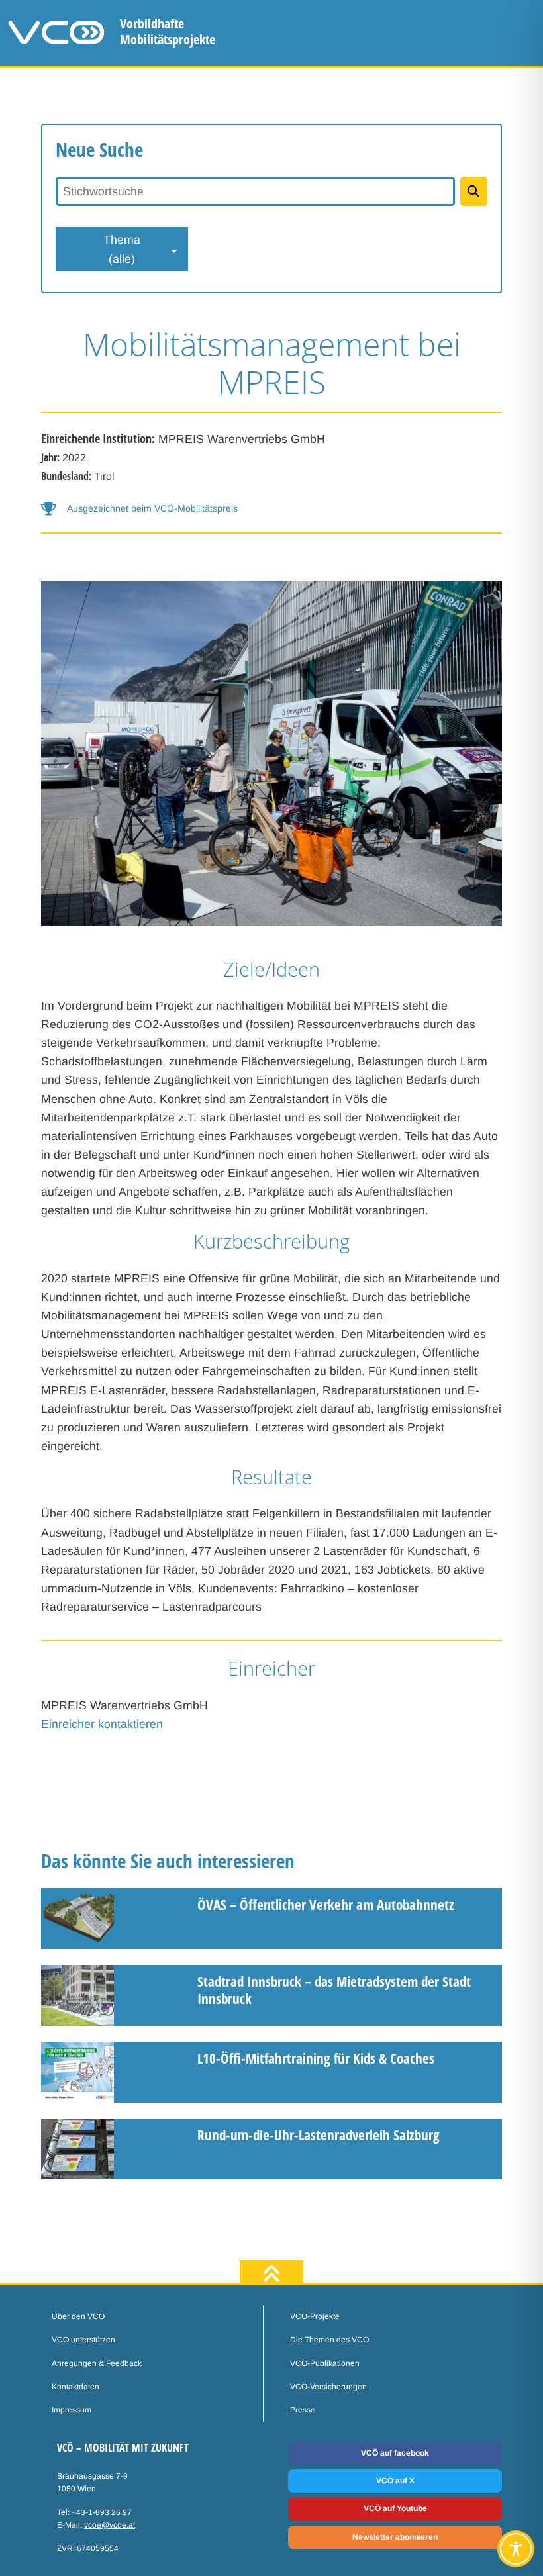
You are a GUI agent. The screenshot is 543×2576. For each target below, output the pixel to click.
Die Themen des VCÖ (329, 2340)
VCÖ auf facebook (395, 2453)
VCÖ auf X (395, 2481)
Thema (122, 249)
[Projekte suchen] (474, 191)
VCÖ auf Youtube (395, 2508)
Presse (303, 2410)
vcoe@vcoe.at (110, 2525)
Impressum (72, 2410)
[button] (271, 509)
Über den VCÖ (78, 2316)
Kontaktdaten (75, 2387)
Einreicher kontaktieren (102, 1724)
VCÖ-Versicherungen (328, 2387)
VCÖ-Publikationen (325, 2363)
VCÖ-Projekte (315, 2316)
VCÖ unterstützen (83, 2340)
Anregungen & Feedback (97, 2363)
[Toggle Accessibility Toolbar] (516, 2549)
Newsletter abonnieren (395, 2537)
